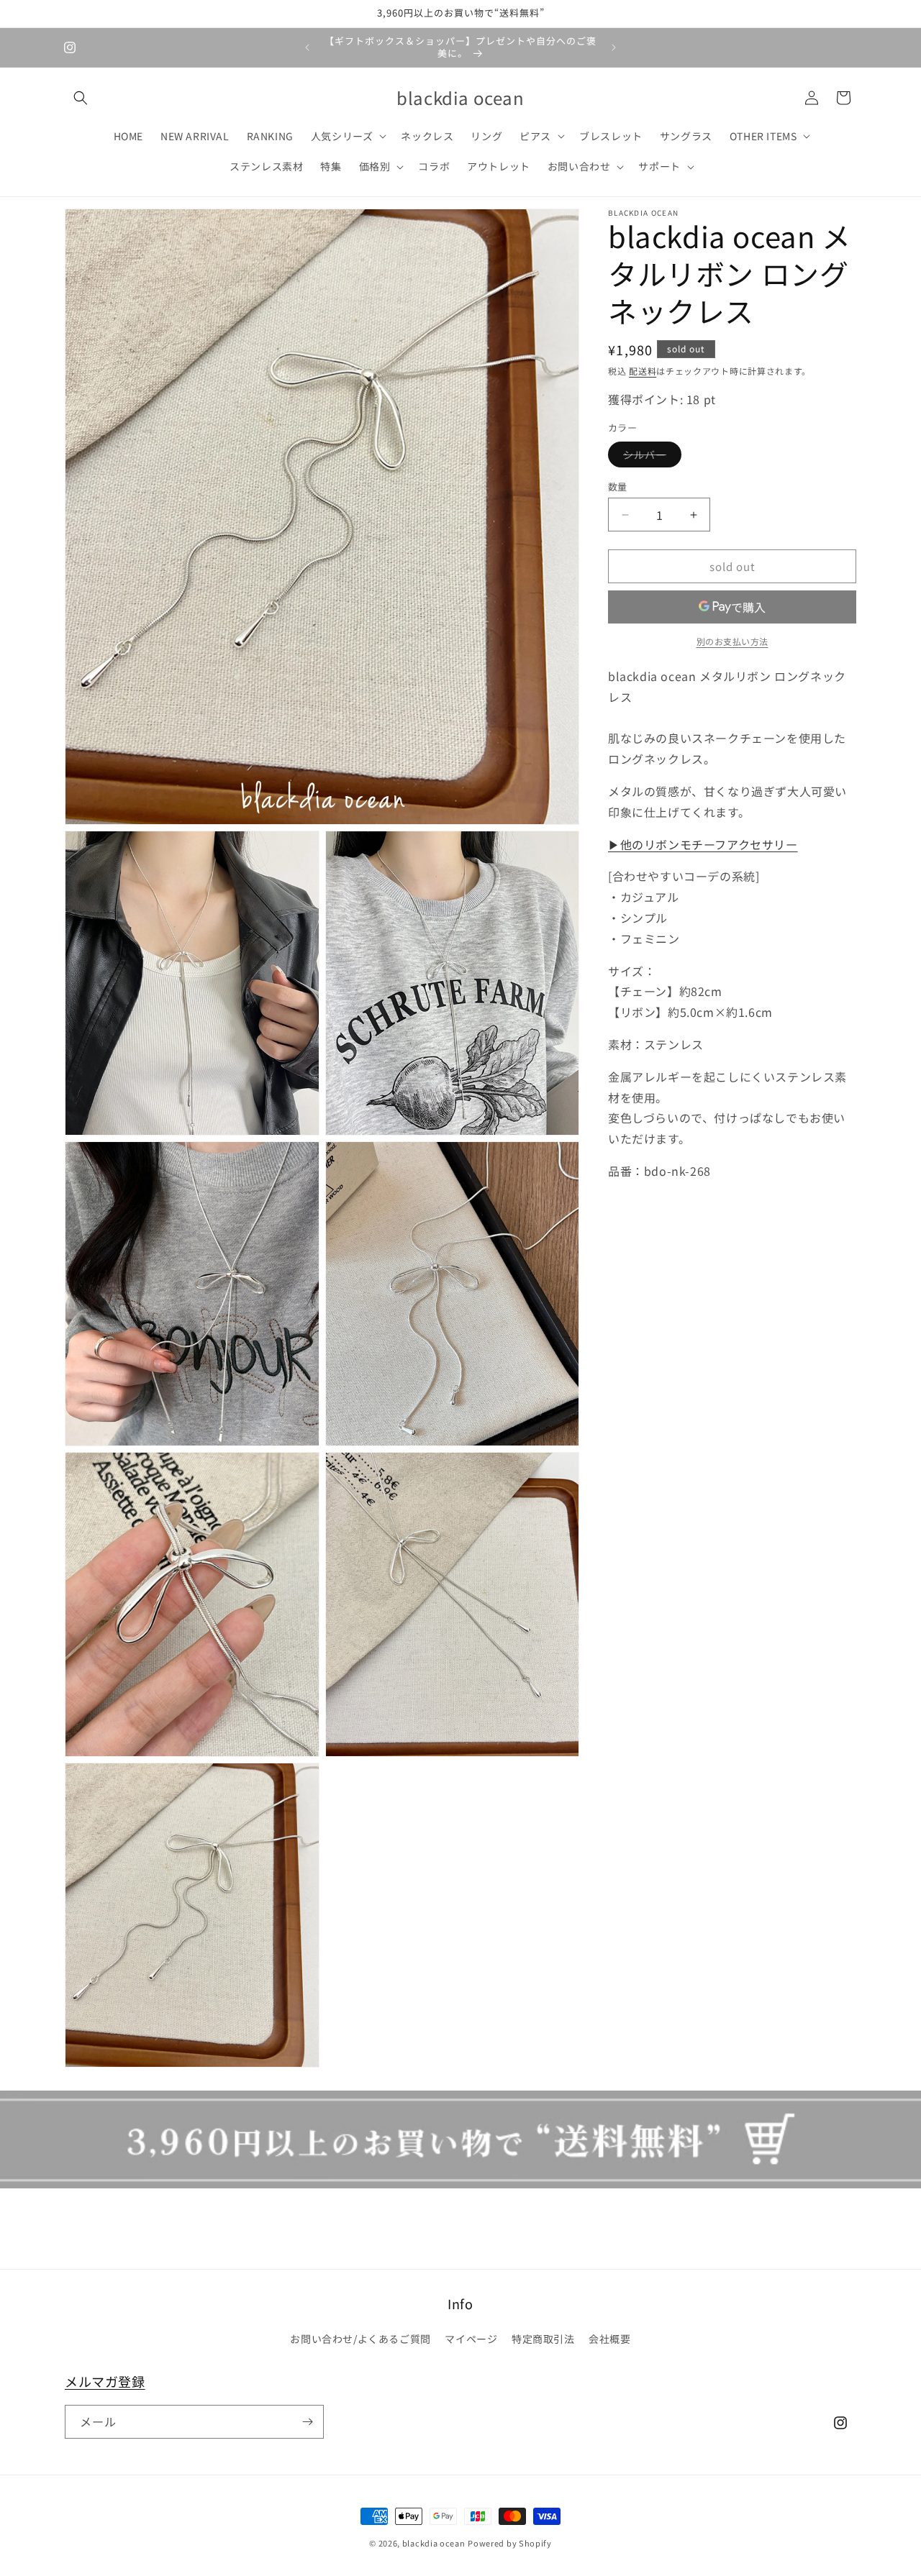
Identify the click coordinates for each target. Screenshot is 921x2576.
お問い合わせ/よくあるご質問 (360, 2339)
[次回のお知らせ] (614, 47)
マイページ (471, 2339)
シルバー (650, 457)
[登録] (307, 2422)
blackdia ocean (434, 2543)
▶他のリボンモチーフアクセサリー (703, 844)
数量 (618, 487)
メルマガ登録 (105, 2381)
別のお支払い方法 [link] (732, 641)
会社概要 (609, 2339)
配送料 (643, 371)
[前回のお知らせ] (307, 47)
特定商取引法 (543, 2339)
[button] (81, 98)
